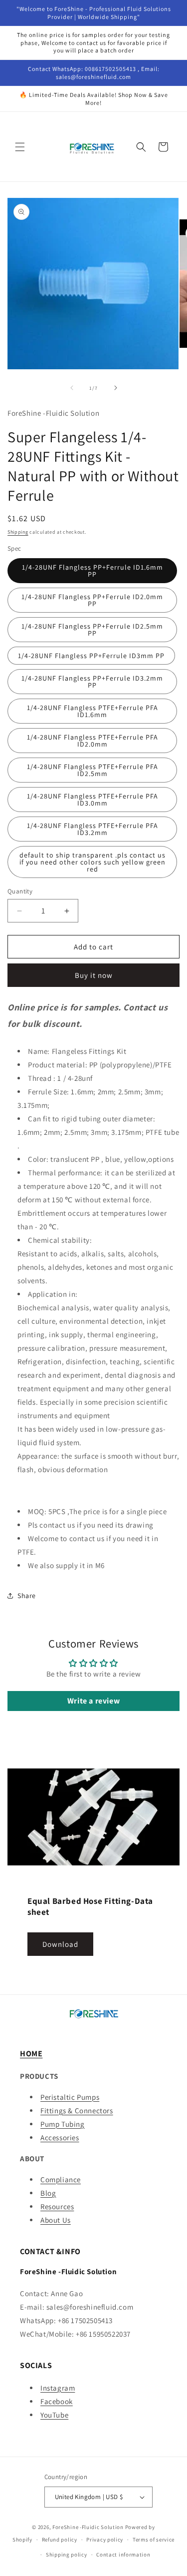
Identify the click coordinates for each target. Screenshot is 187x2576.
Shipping (18, 532)
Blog (48, 2193)
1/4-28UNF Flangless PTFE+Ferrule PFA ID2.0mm (93, 741)
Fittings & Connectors (77, 2111)
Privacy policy (105, 2540)
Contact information (123, 2555)
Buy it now (94, 975)
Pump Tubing (63, 2124)
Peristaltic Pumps (70, 2097)
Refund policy (60, 2540)
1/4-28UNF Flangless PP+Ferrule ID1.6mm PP (93, 571)
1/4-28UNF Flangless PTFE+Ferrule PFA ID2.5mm (93, 770)
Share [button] (27, 1596)
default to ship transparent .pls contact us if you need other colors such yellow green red (93, 862)
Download (60, 1944)
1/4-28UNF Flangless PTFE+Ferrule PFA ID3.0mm (93, 800)
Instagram (58, 2388)
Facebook (57, 2401)
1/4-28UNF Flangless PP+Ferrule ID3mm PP (91, 656)
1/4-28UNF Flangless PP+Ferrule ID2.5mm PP (92, 630)
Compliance (61, 2179)
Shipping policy (67, 2555)
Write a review (93, 1701)
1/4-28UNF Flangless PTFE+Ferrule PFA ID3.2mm (93, 829)
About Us (56, 2220)
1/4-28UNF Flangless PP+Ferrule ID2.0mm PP (92, 600)
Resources (57, 2206)
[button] (20, 147)
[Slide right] (116, 388)
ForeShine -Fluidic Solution (88, 2527)
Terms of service (154, 2540)
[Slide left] (72, 388)
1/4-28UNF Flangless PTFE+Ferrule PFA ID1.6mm (93, 711)
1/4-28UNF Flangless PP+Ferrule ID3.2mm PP (92, 682)
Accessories (60, 2138)
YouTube (54, 2415)
